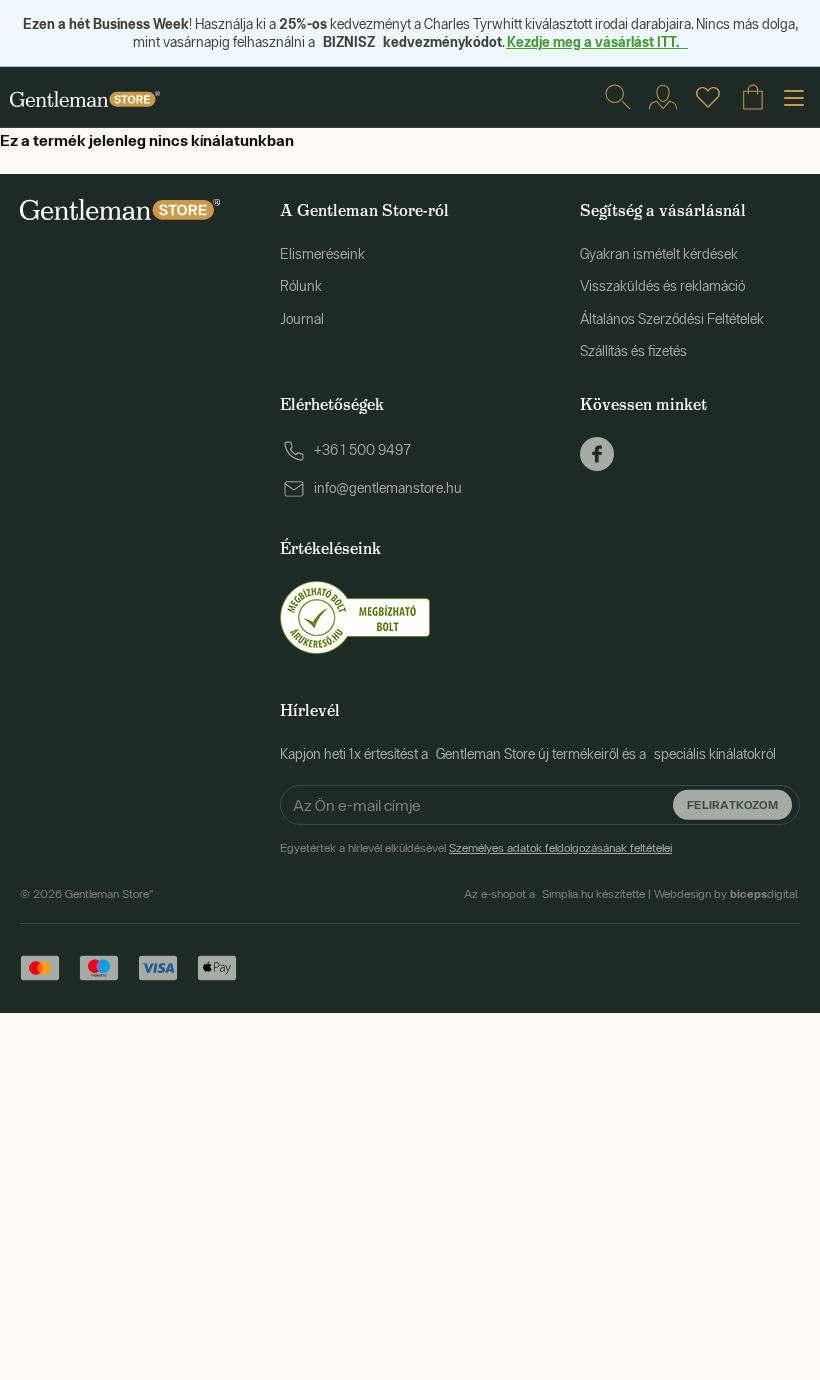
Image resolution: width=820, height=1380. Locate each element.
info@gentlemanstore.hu (388, 488)
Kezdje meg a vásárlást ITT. (597, 41)
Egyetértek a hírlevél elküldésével (476, 848)
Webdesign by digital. (727, 894)
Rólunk (301, 286)
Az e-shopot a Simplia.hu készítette (554, 894)
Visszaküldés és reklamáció (662, 286)
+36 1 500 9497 (362, 450)
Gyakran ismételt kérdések (659, 254)
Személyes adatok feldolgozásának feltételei (560, 848)
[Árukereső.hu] (355, 616)
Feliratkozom (732, 804)
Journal (302, 319)
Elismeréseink (322, 254)
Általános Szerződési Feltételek (672, 319)
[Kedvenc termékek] (708, 97)
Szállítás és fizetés (633, 351)
